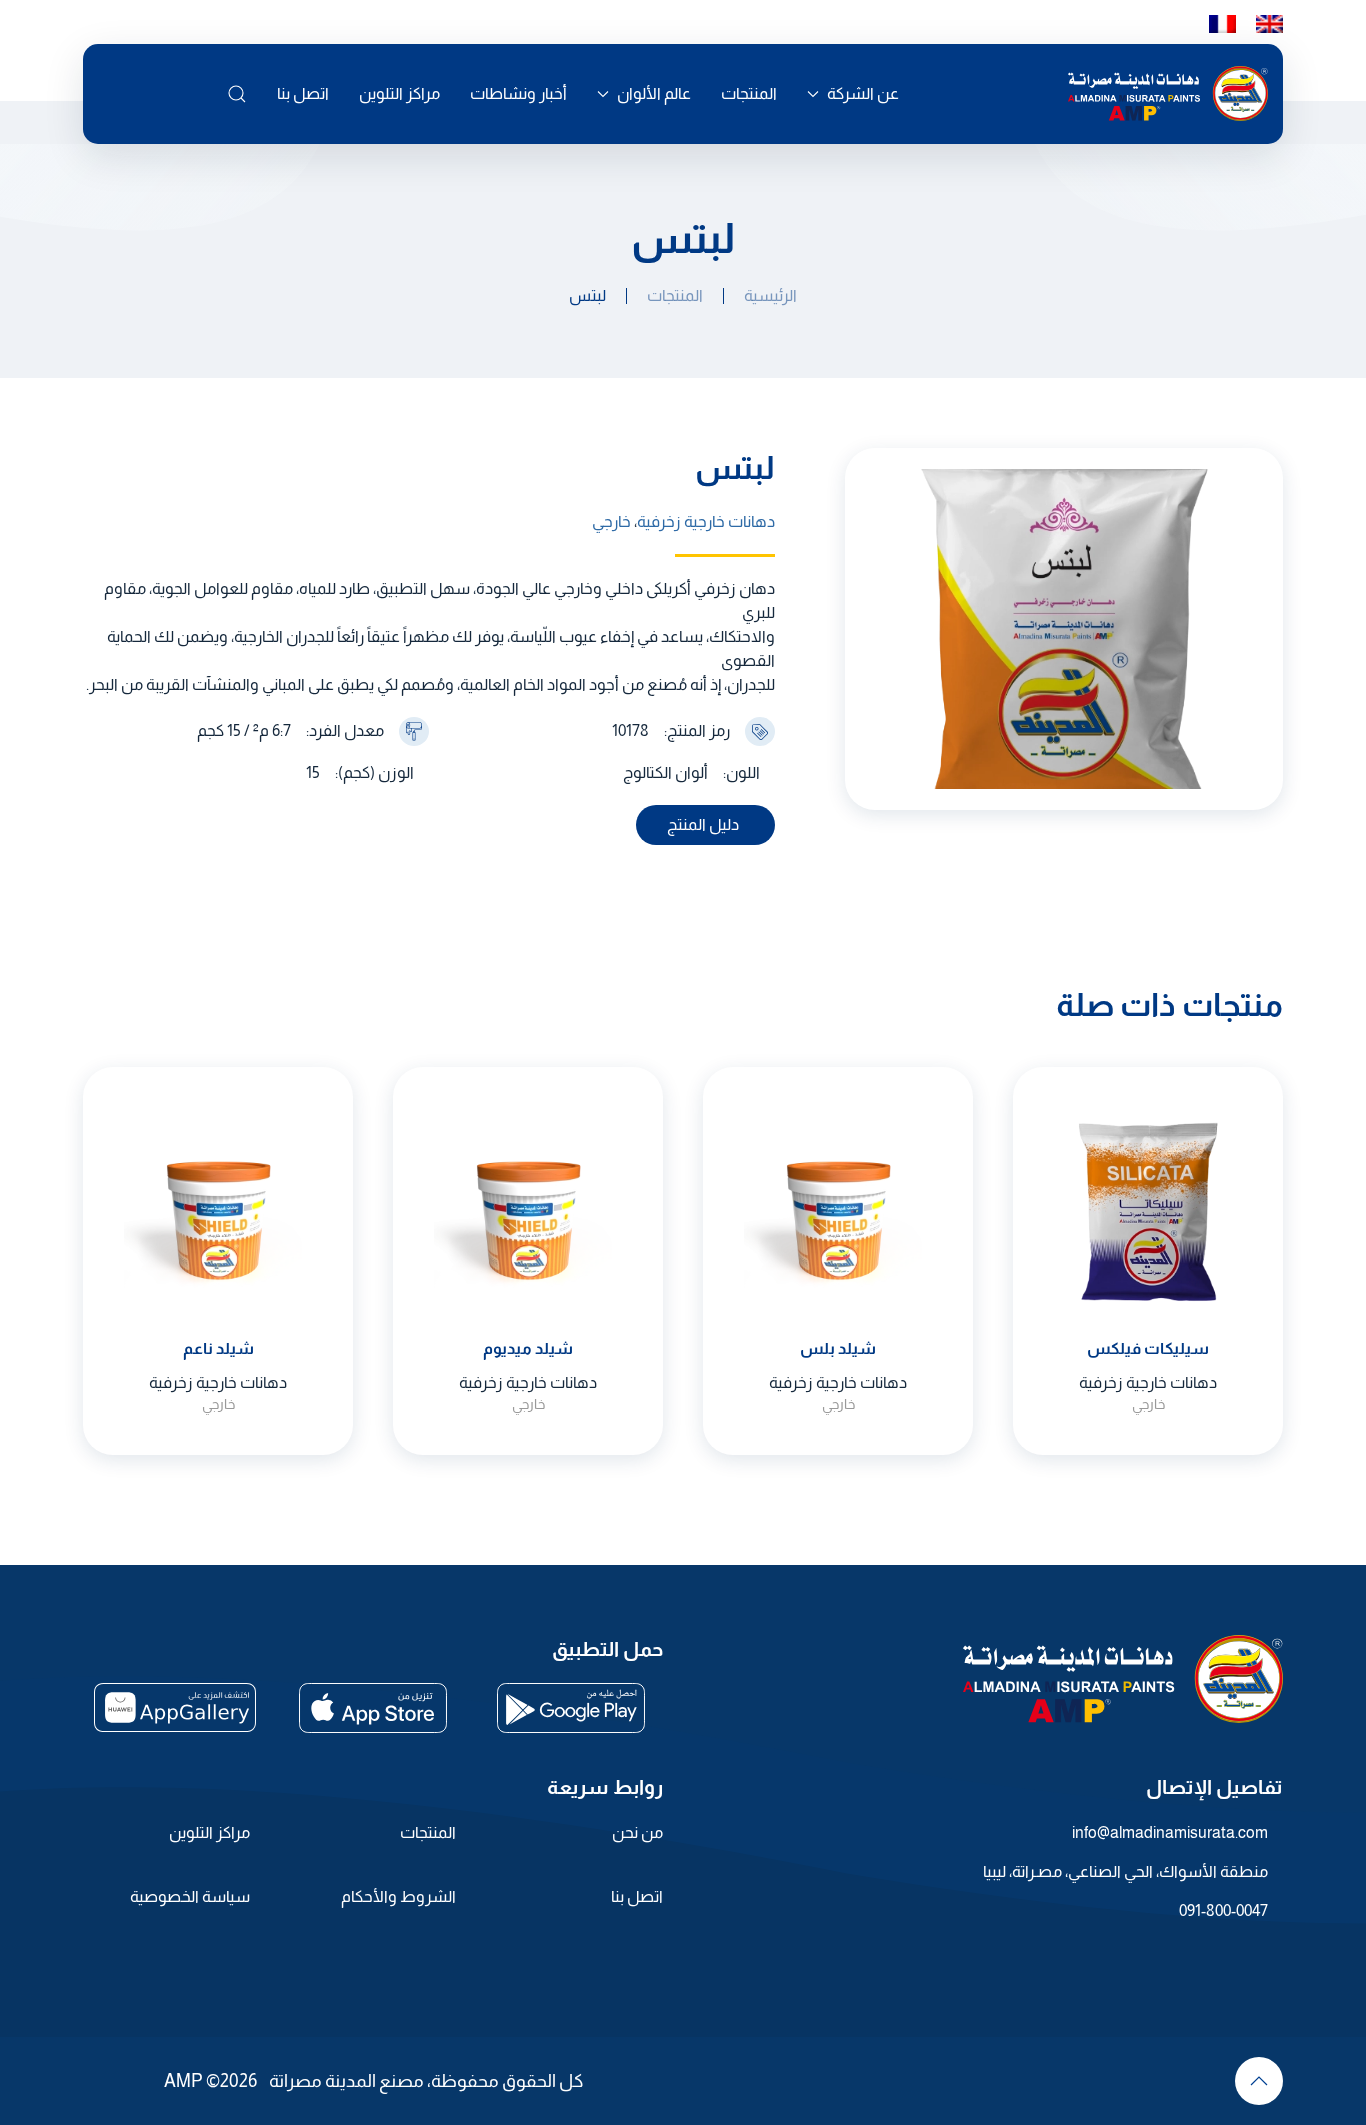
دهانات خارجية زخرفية (706, 521)
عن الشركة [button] (863, 93)
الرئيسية (770, 295)
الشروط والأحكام (398, 1896)
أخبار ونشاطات (518, 93)
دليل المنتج (703, 824)
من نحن (637, 1832)
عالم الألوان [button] (654, 93)
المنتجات (749, 93)
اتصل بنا (303, 93)
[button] (237, 94)
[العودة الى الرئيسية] (1168, 94)
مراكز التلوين (399, 93)
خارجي (611, 521)
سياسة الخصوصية (190, 1896)
